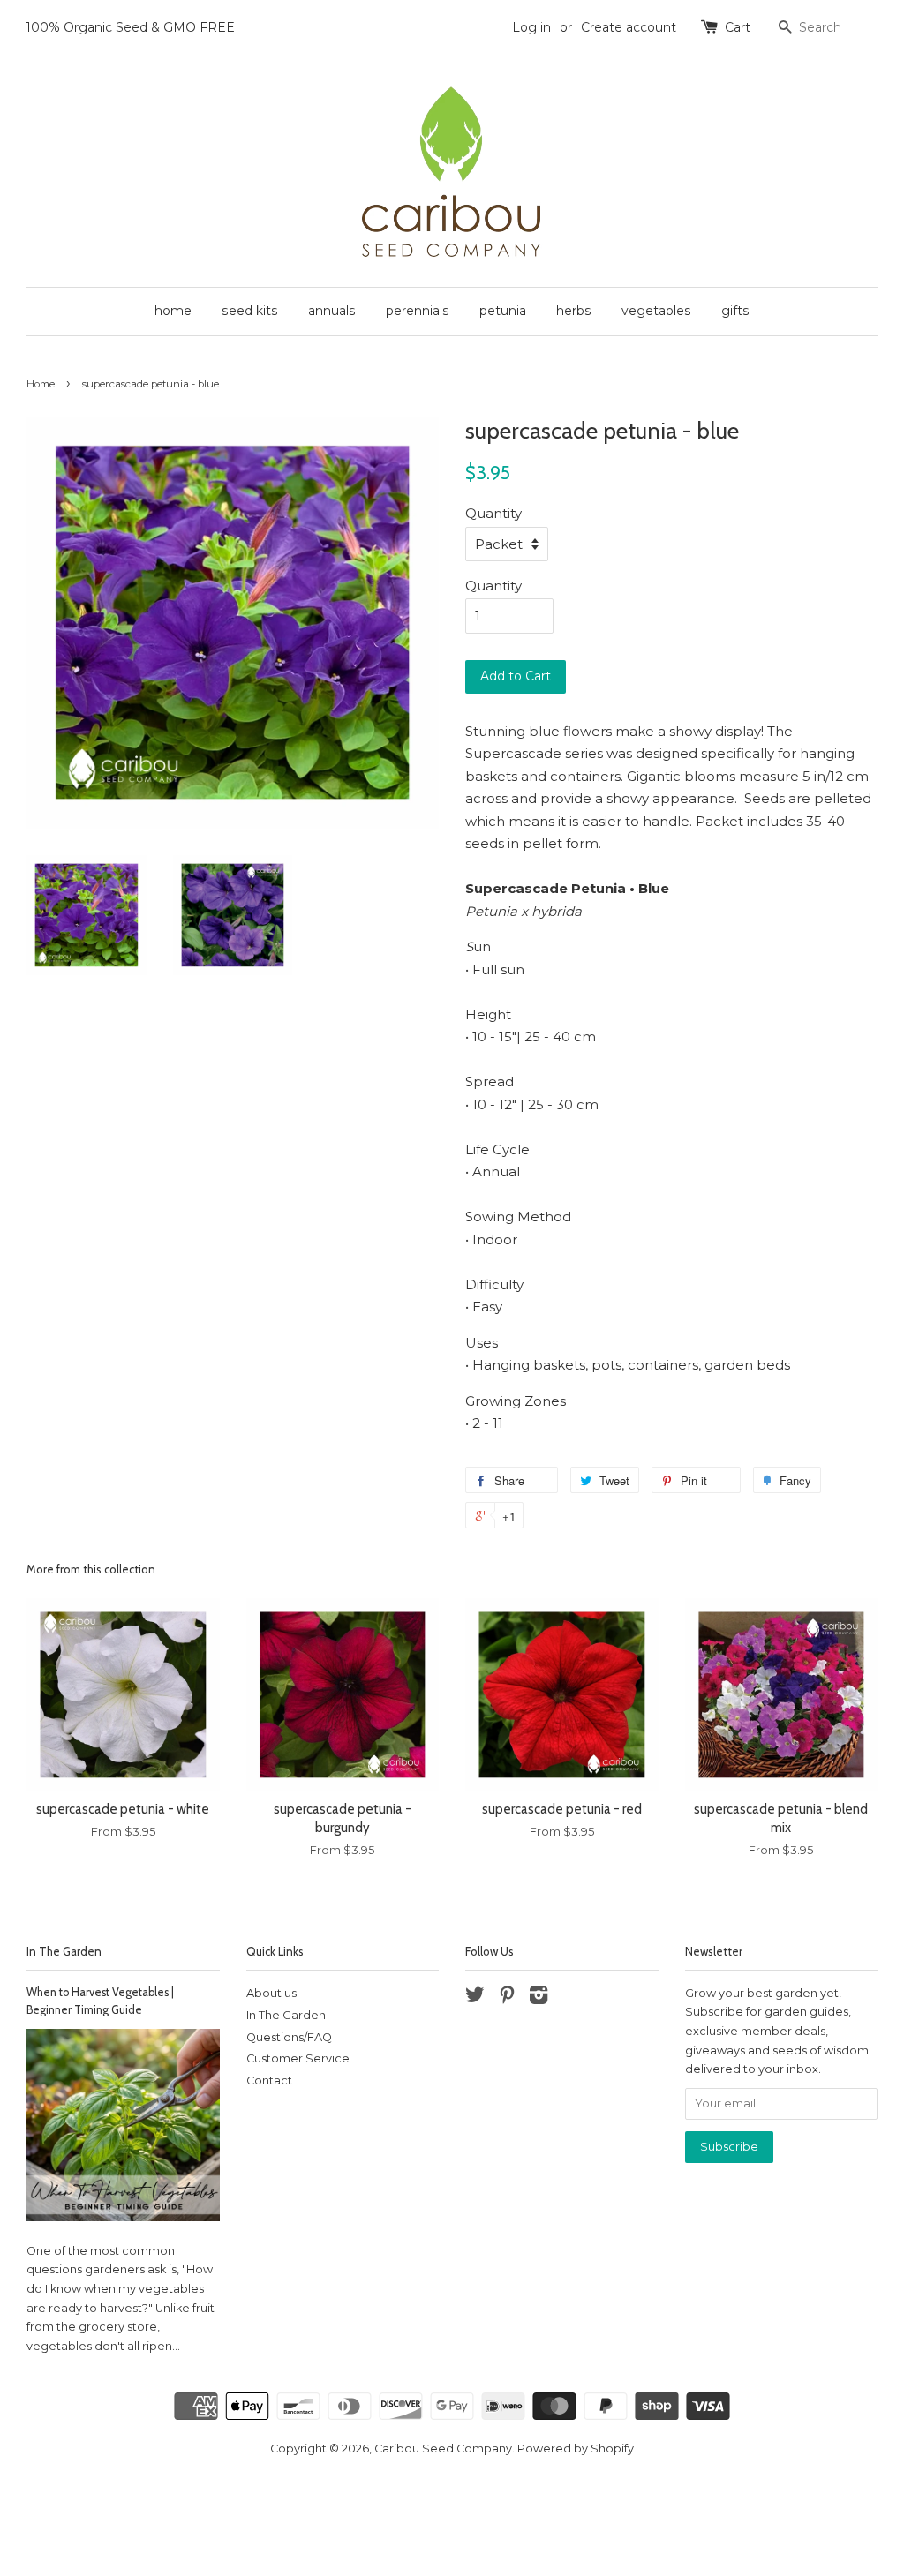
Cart (738, 27)
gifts (735, 311)
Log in (531, 27)
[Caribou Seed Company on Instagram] (539, 1998)
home (173, 311)
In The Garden (64, 1951)
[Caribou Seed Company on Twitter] (475, 1998)
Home (41, 384)
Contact (269, 2080)
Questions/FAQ (289, 2037)
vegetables (656, 311)
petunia (503, 311)
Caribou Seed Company (443, 2448)
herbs (574, 311)
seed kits (250, 311)
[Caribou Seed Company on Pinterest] (507, 1998)
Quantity (493, 513)
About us (271, 1993)
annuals (332, 311)
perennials (418, 311)
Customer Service (298, 2058)
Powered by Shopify (576, 2448)
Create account (629, 27)
